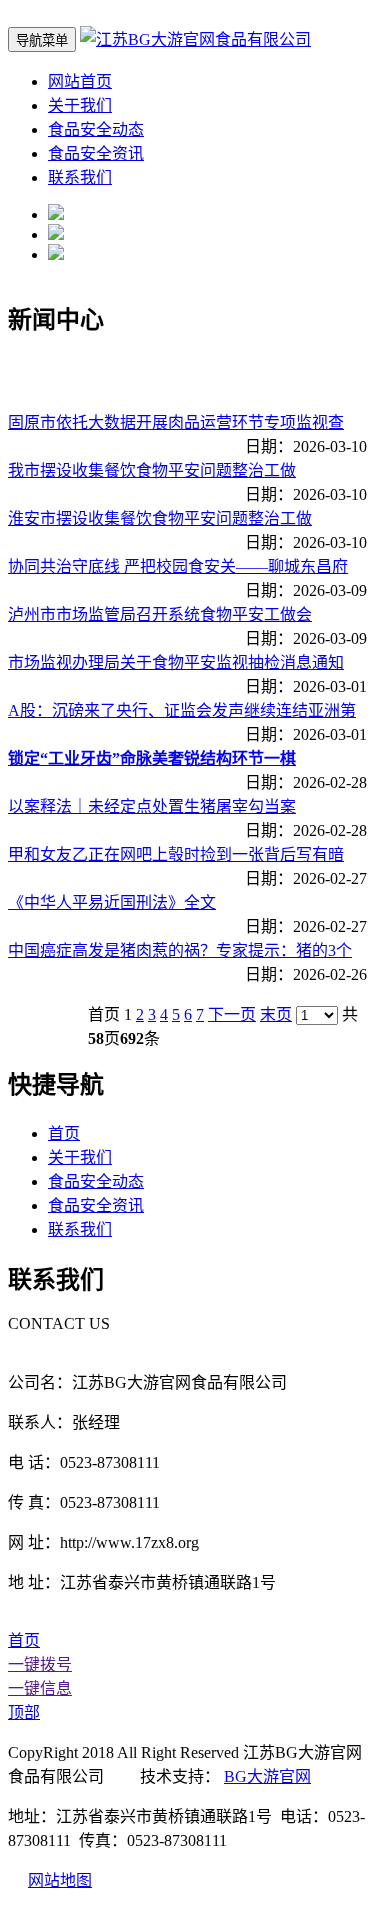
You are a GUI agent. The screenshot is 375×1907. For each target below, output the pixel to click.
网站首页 (80, 81)
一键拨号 (40, 1664)
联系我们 (80, 177)
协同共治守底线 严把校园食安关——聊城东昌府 (178, 566)
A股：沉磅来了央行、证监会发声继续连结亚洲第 (182, 710)
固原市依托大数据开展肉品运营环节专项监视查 (176, 422)
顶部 (24, 1712)
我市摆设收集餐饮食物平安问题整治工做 (152, 470)
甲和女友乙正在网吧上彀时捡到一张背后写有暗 (176, 854)
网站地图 (60, 1880)
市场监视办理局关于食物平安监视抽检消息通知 (176, 662)
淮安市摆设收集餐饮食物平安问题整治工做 (160, 518)
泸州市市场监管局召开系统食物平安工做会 (160, 614)
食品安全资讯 (96, 153)
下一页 (232, 1014)
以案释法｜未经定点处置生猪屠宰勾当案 (152, 806)
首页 (64, 1133)
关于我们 (80, 105)
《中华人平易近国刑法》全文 (112, 902)
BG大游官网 (267, 1776)
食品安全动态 (96, 129)
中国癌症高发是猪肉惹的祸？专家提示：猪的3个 (180, 950)
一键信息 (40, 1688)
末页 (276, 1014)
